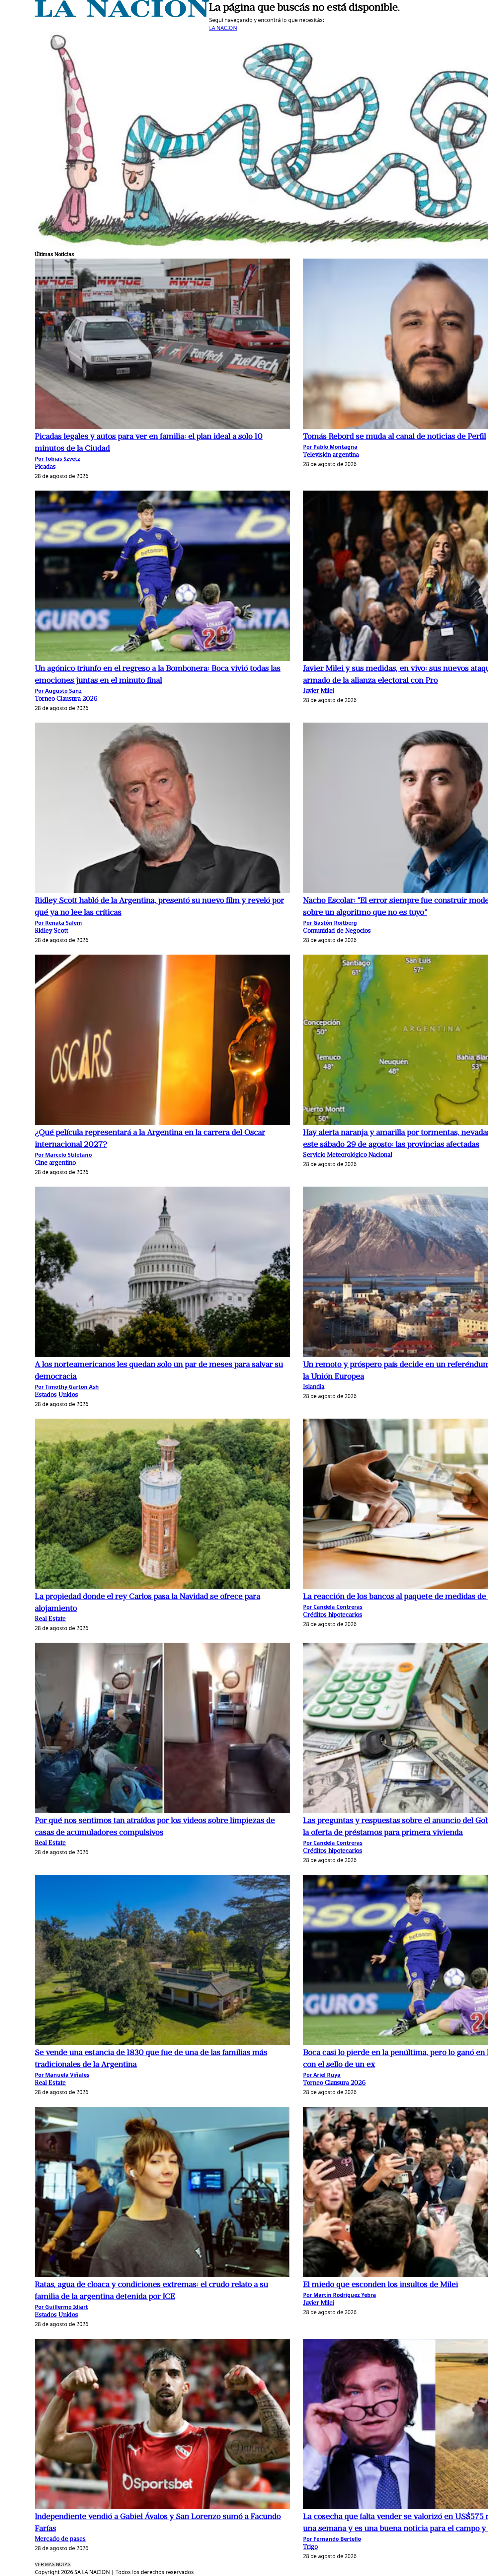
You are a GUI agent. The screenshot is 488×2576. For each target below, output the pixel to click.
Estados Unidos (56, 1395)
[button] (162, 345)
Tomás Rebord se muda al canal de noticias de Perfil (395, 437)
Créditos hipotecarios (333, 1615)
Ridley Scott (51, 931)
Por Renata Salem (58, 923)
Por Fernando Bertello (332, 2539)
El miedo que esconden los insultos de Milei (381, 2285)
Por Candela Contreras (333, 1607)
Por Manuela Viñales (62, 2075)
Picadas (45, 467)
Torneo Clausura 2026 (66, 699)
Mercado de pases (60, 2539)
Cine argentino (55, 1163)
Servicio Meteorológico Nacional (348, 1155)
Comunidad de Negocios (337, 931)
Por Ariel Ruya (322, 2075)
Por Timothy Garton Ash (67, 1387)
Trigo (310, 2547)
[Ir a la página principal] (122, 15)
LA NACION (223, 28)
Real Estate (50, 1619)
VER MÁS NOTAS (53, 2565)
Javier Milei (319, 691)
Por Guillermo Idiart (61, 2307)
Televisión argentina (331, 455)
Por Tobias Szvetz (57, 459)
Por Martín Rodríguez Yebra (340, 2295)
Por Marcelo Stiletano (63, 1155)
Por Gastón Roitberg (330, 923)
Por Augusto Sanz (58, 691)
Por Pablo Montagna (330, 447)
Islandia (314, 1387)
